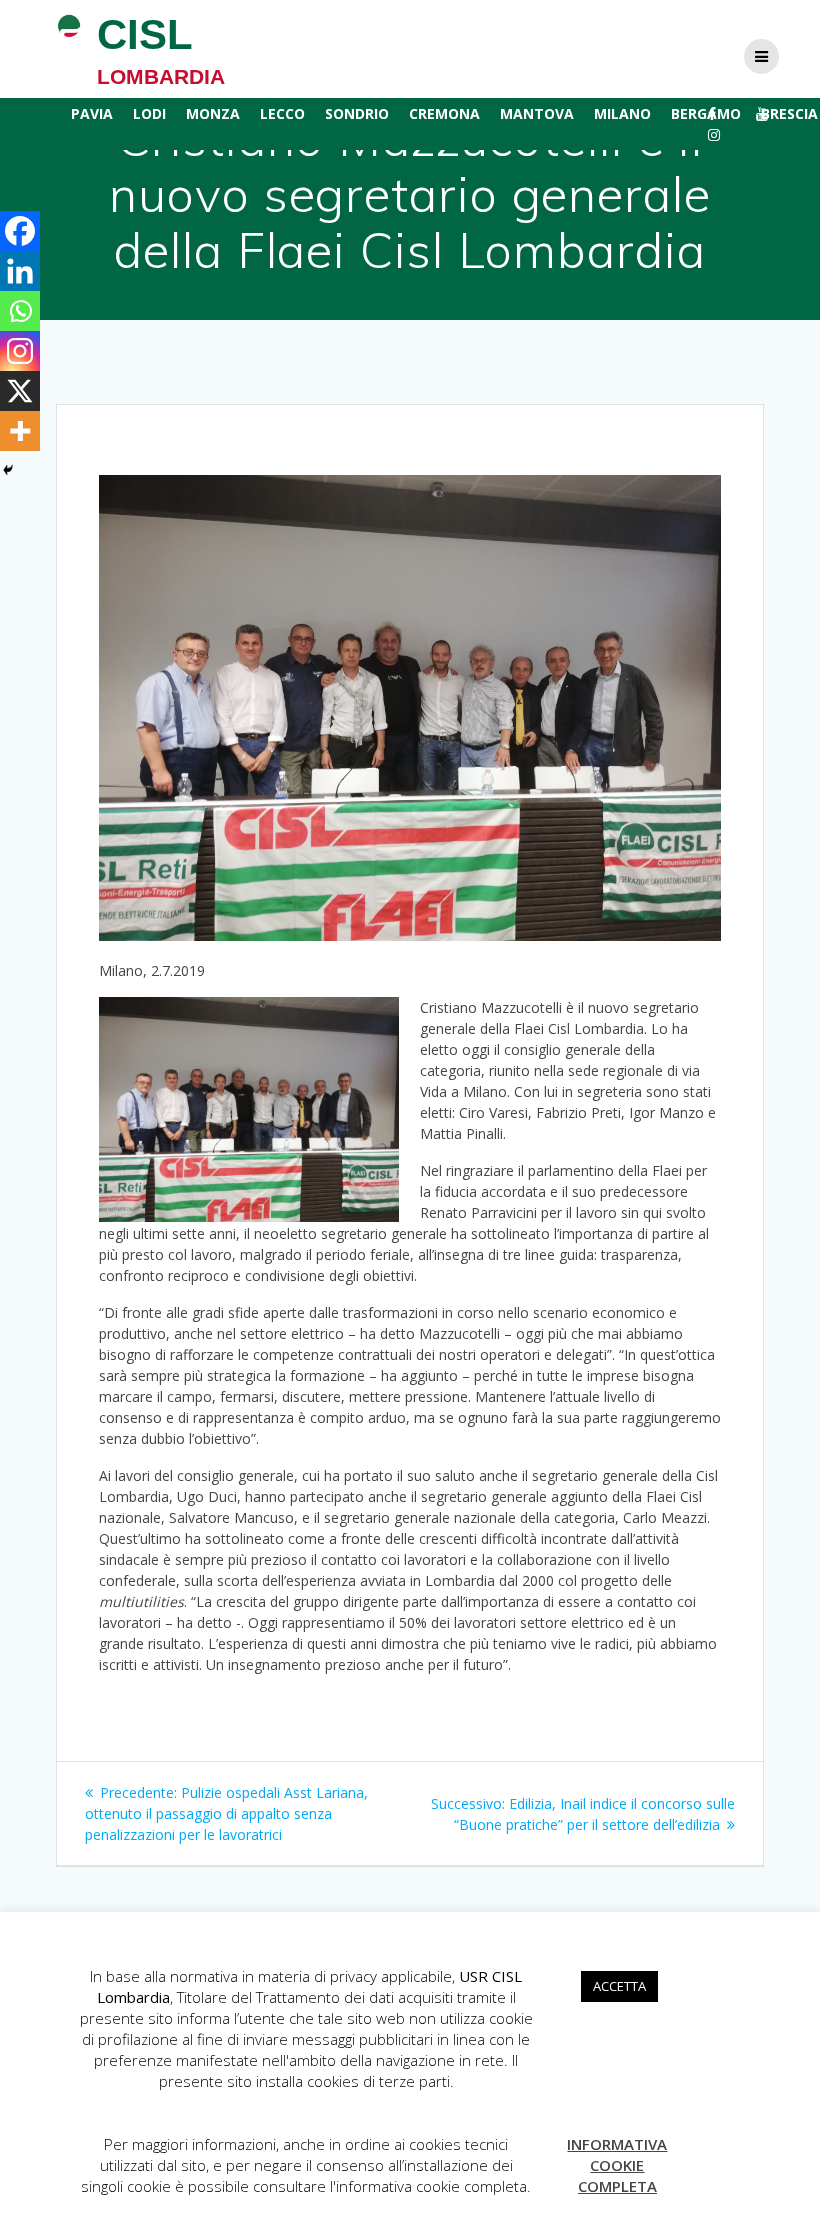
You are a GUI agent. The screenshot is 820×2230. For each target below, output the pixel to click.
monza (213, 113)
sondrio (357, 113)
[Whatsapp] (20, 311)
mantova (537, 113)
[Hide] (8, 470)
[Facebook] (20, 231)
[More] (20, 431)
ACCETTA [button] (619, 1986)
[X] (20, 391)
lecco (282, 113)
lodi (149, 113)
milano (622, 113)
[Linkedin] (20, 271)
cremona (444, 113)
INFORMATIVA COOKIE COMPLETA (617, 2165)
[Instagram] (20, 351)
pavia (92, 113)
